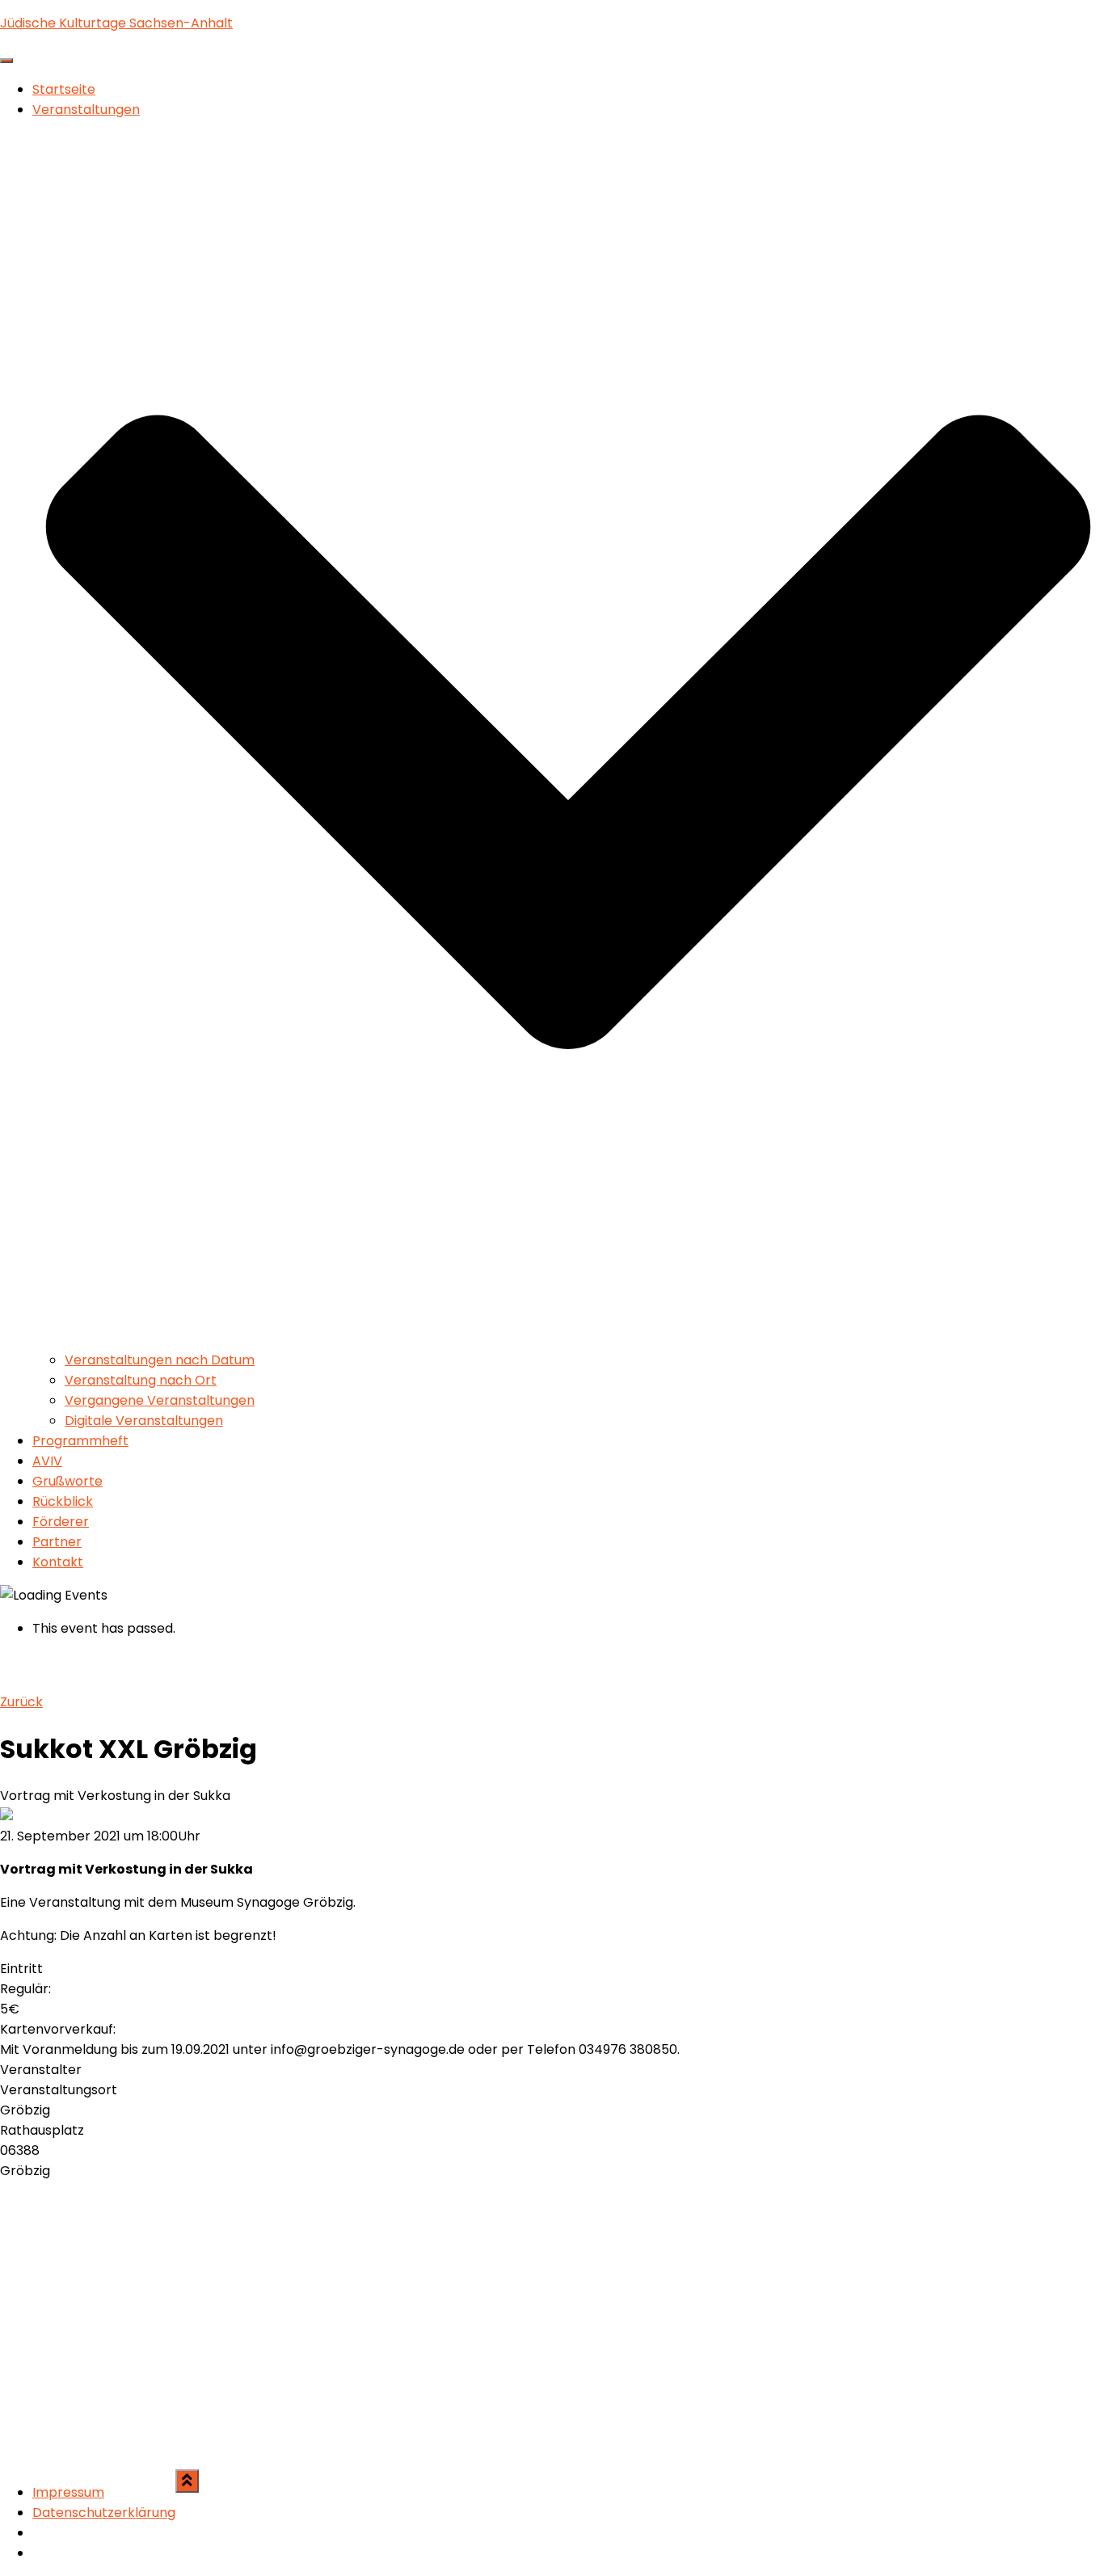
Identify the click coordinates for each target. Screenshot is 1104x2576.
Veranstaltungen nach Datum (160, 1360)
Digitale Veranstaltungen (144, 1421)
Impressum (68, 2492)
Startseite (64, 89)
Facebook (45, 2537)
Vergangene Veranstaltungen (160, 1400)
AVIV (47, 1461)
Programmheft (80, 1441)
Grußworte (67, 1481)
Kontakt (58, 1562)
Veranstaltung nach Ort (141, 1380)
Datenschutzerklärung (104, 2513)
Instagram (45, 2557)
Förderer (61, 1522)
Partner (57, 1542)
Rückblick (63, 1501)
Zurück (21, 1702)
